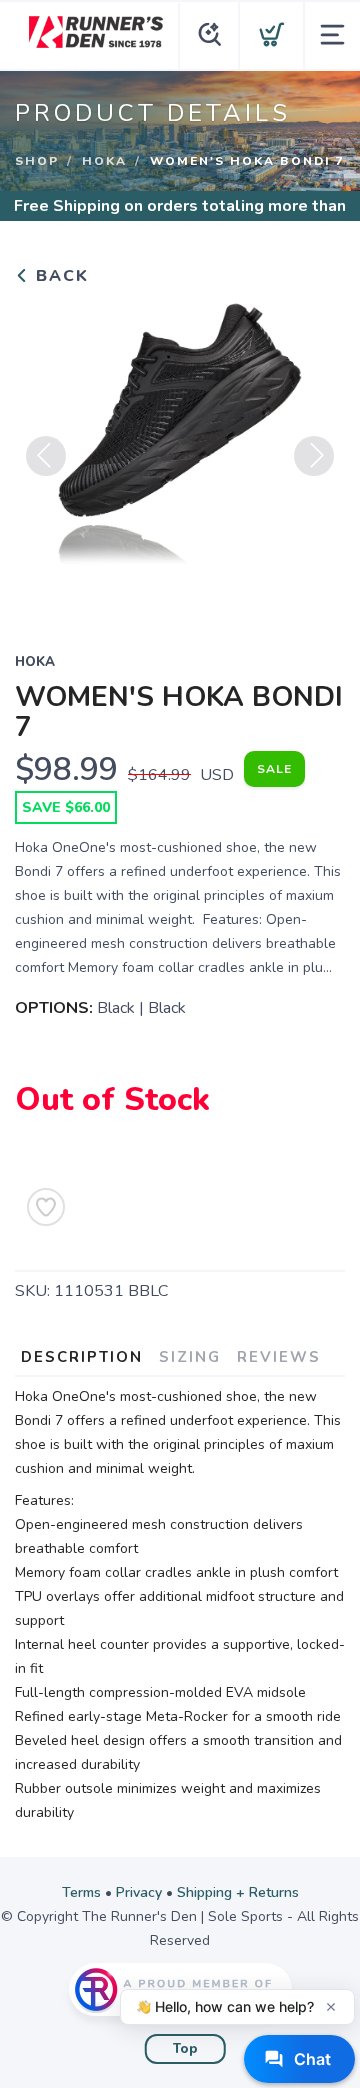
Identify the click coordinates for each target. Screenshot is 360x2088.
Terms (81, 1892)
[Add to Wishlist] (46, 1207)
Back (59, 276)
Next (314, 456)
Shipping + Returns (238, 1892)
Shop (37, 161)
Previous (46, 456)
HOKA (104, 161)
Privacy (139, 1892)
